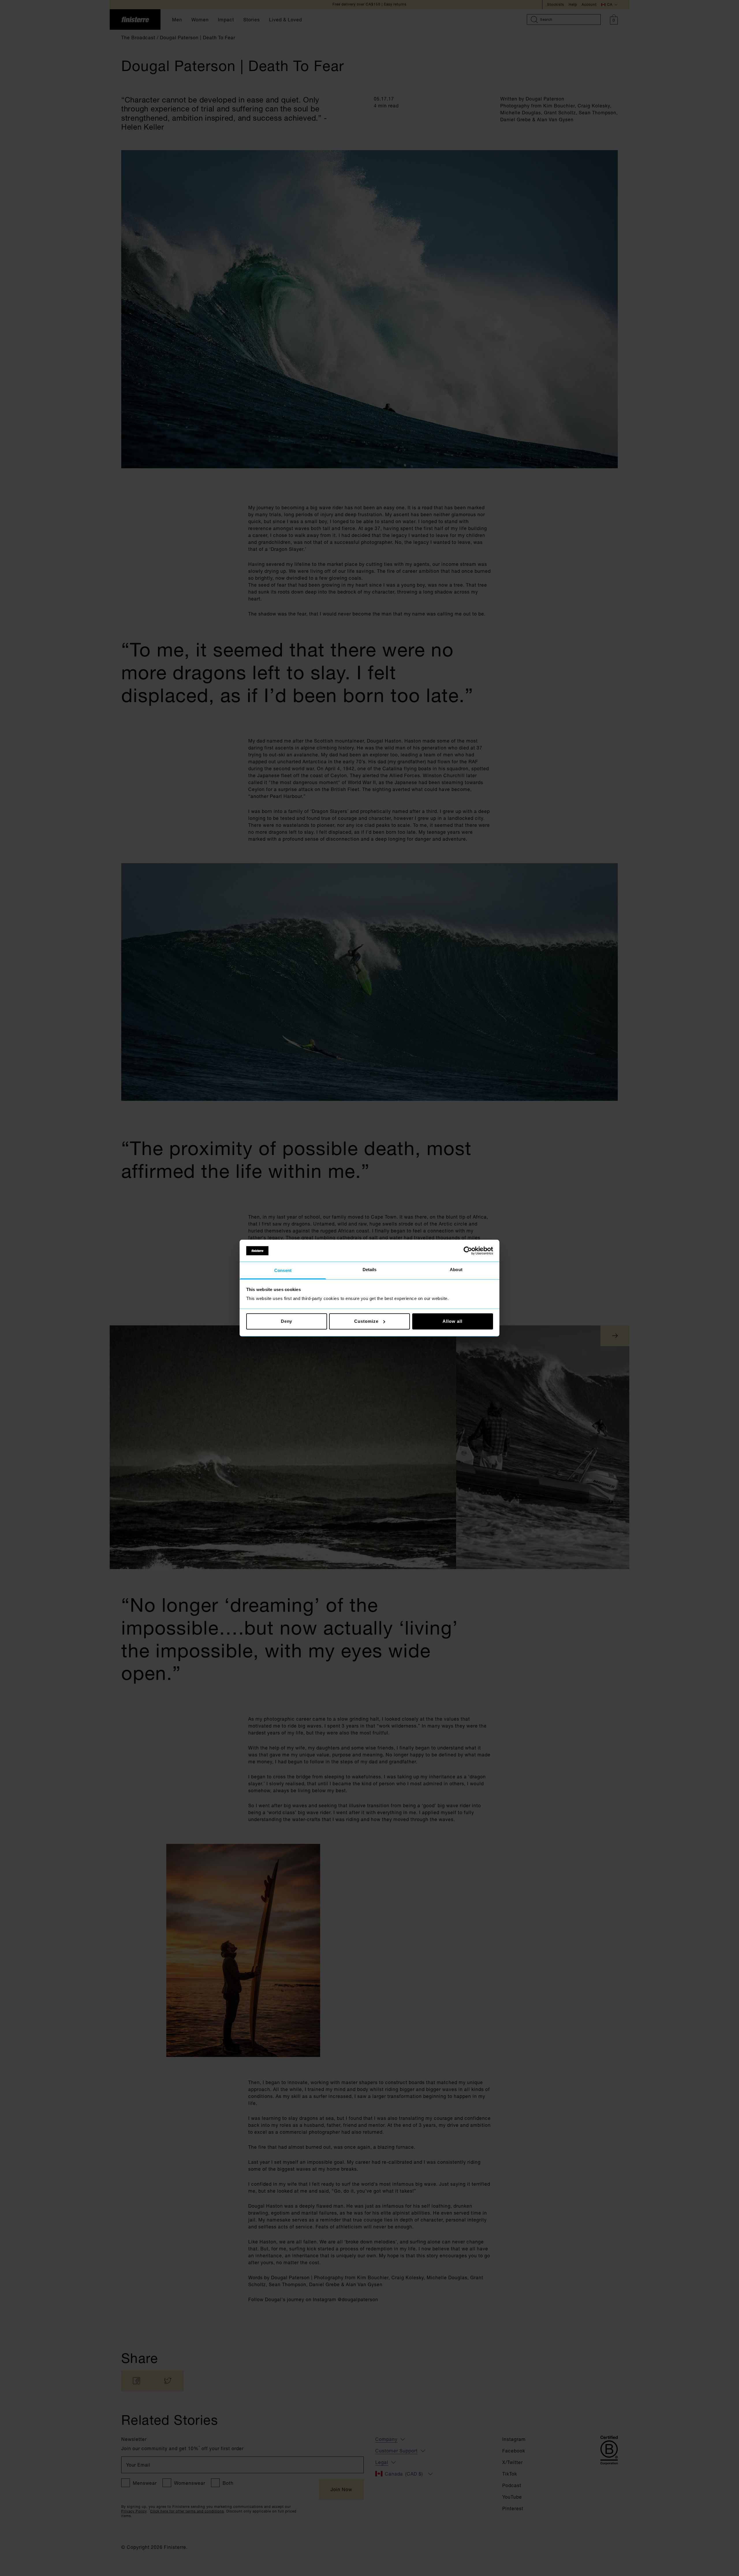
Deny (287, 1321)
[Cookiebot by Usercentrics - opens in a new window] (468, 1251)
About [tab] (456, 1270)
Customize (366, 1321)
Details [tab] (370, 1270)
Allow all (452, 1321)
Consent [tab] (283, 1271)
